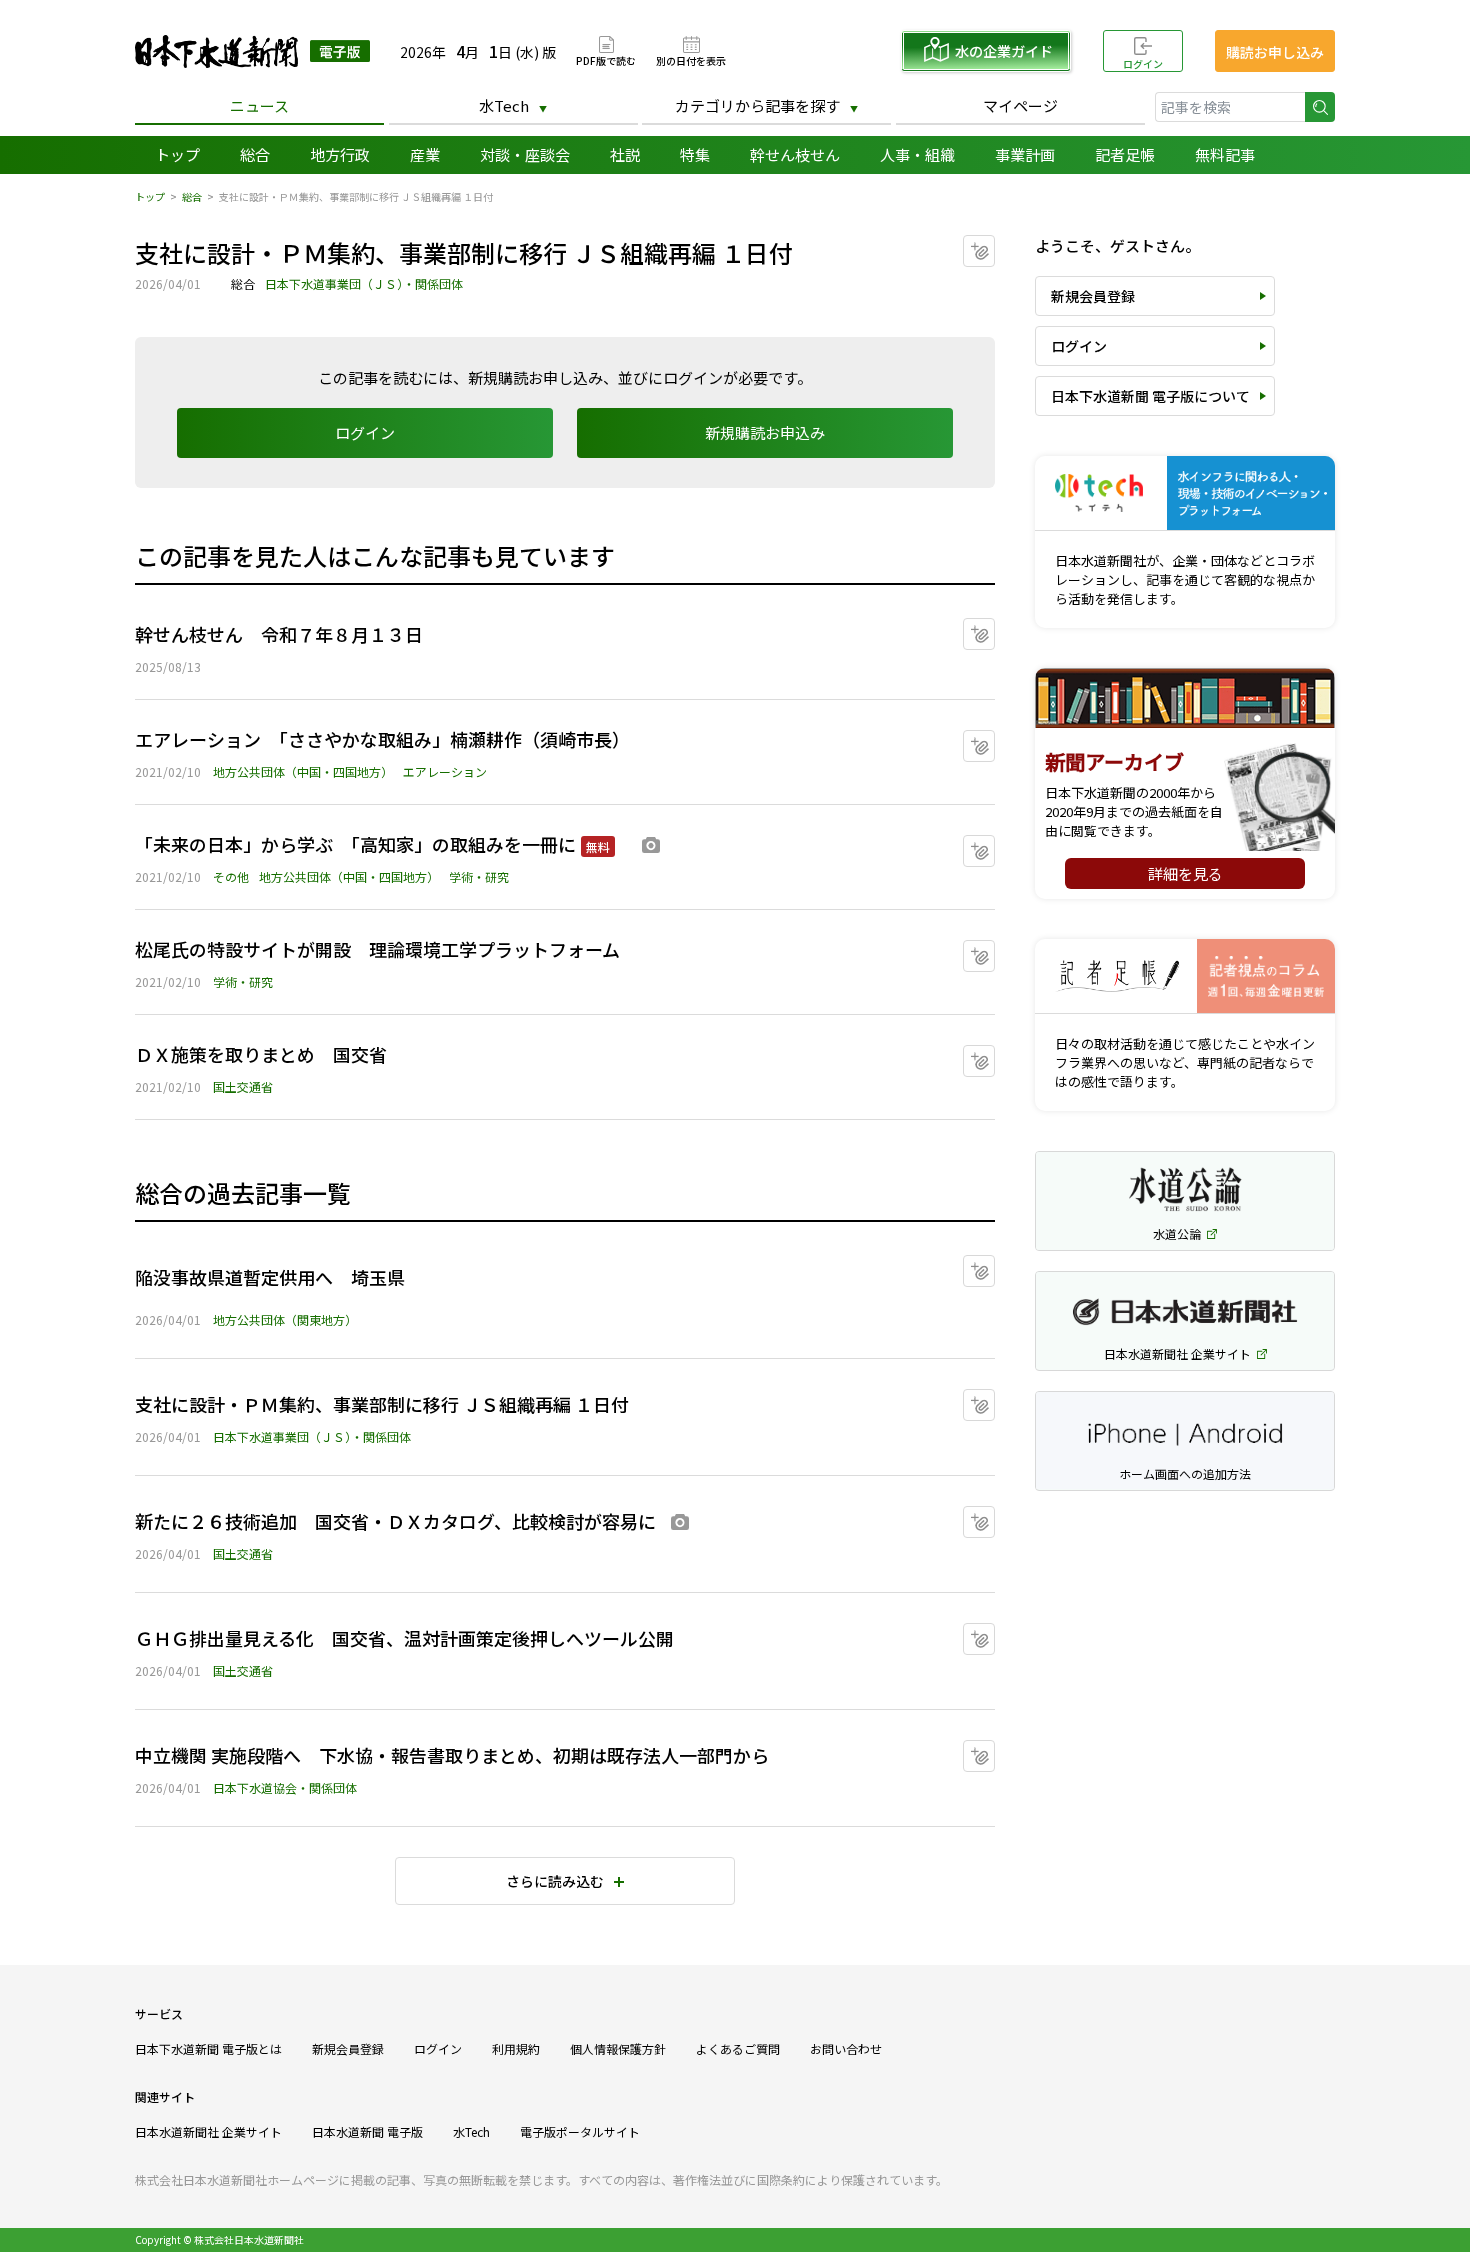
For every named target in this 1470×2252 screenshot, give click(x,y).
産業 (425, 154)
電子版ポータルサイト (580, 2131)
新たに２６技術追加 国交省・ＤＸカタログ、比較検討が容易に (395, 1521)
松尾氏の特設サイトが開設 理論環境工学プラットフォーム (377, 949)
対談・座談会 (525, 154)
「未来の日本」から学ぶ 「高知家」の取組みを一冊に (355, 844)
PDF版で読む (606, 59)
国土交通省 (243, 1086)
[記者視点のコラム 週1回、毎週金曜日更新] (1185, 976)
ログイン (1143, 63)
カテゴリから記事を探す (757, 105)
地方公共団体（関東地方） (285, 1319)
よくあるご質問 (738, 2048)
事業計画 (1025, 154)
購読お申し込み (1275, 52)
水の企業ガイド (1004, 51)
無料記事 (1225, 154)
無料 (598, 846)
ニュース (259, 105)
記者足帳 (1125, 154)
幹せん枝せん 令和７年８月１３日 (279, 634)
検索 (1320, 107)
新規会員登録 (1093, 296)
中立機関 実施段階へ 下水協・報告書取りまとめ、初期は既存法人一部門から (452, 1755)
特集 (695, 154)
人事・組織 (917, 154)
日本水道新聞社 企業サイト (208, 2131)
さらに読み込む (555, 1881)
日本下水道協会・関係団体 (285, 1787)
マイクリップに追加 (994, 244)
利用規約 (516, 2048)
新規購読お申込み (765, 432)
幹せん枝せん (795, 154)
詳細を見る (1185, 873)
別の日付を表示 (691, 59)
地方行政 (340, 154)
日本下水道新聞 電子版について (1150, 396)
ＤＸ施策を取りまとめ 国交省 (261, 1054)
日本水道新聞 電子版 (367, 2131)
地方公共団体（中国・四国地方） (303, 771)
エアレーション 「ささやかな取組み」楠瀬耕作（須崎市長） (382, 739)
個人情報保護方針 (618, 2048)
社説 (625, 154)
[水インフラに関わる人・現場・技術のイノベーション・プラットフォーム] (1185, 493)
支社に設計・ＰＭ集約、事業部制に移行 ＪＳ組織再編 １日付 (382, 1404)
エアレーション (445, 771)
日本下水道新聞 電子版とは (208, 2048)
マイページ (1020, 105)
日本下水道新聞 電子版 (252, 51)
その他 (231, 876)
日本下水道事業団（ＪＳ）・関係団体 (364, 283)
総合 (255, 154)
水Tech (504, 105)
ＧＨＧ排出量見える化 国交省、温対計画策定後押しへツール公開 (404, 1638)
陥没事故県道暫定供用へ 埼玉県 (270, 1277)
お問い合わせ (846, 2048)
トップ (177, 154)
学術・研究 (479, 876)
